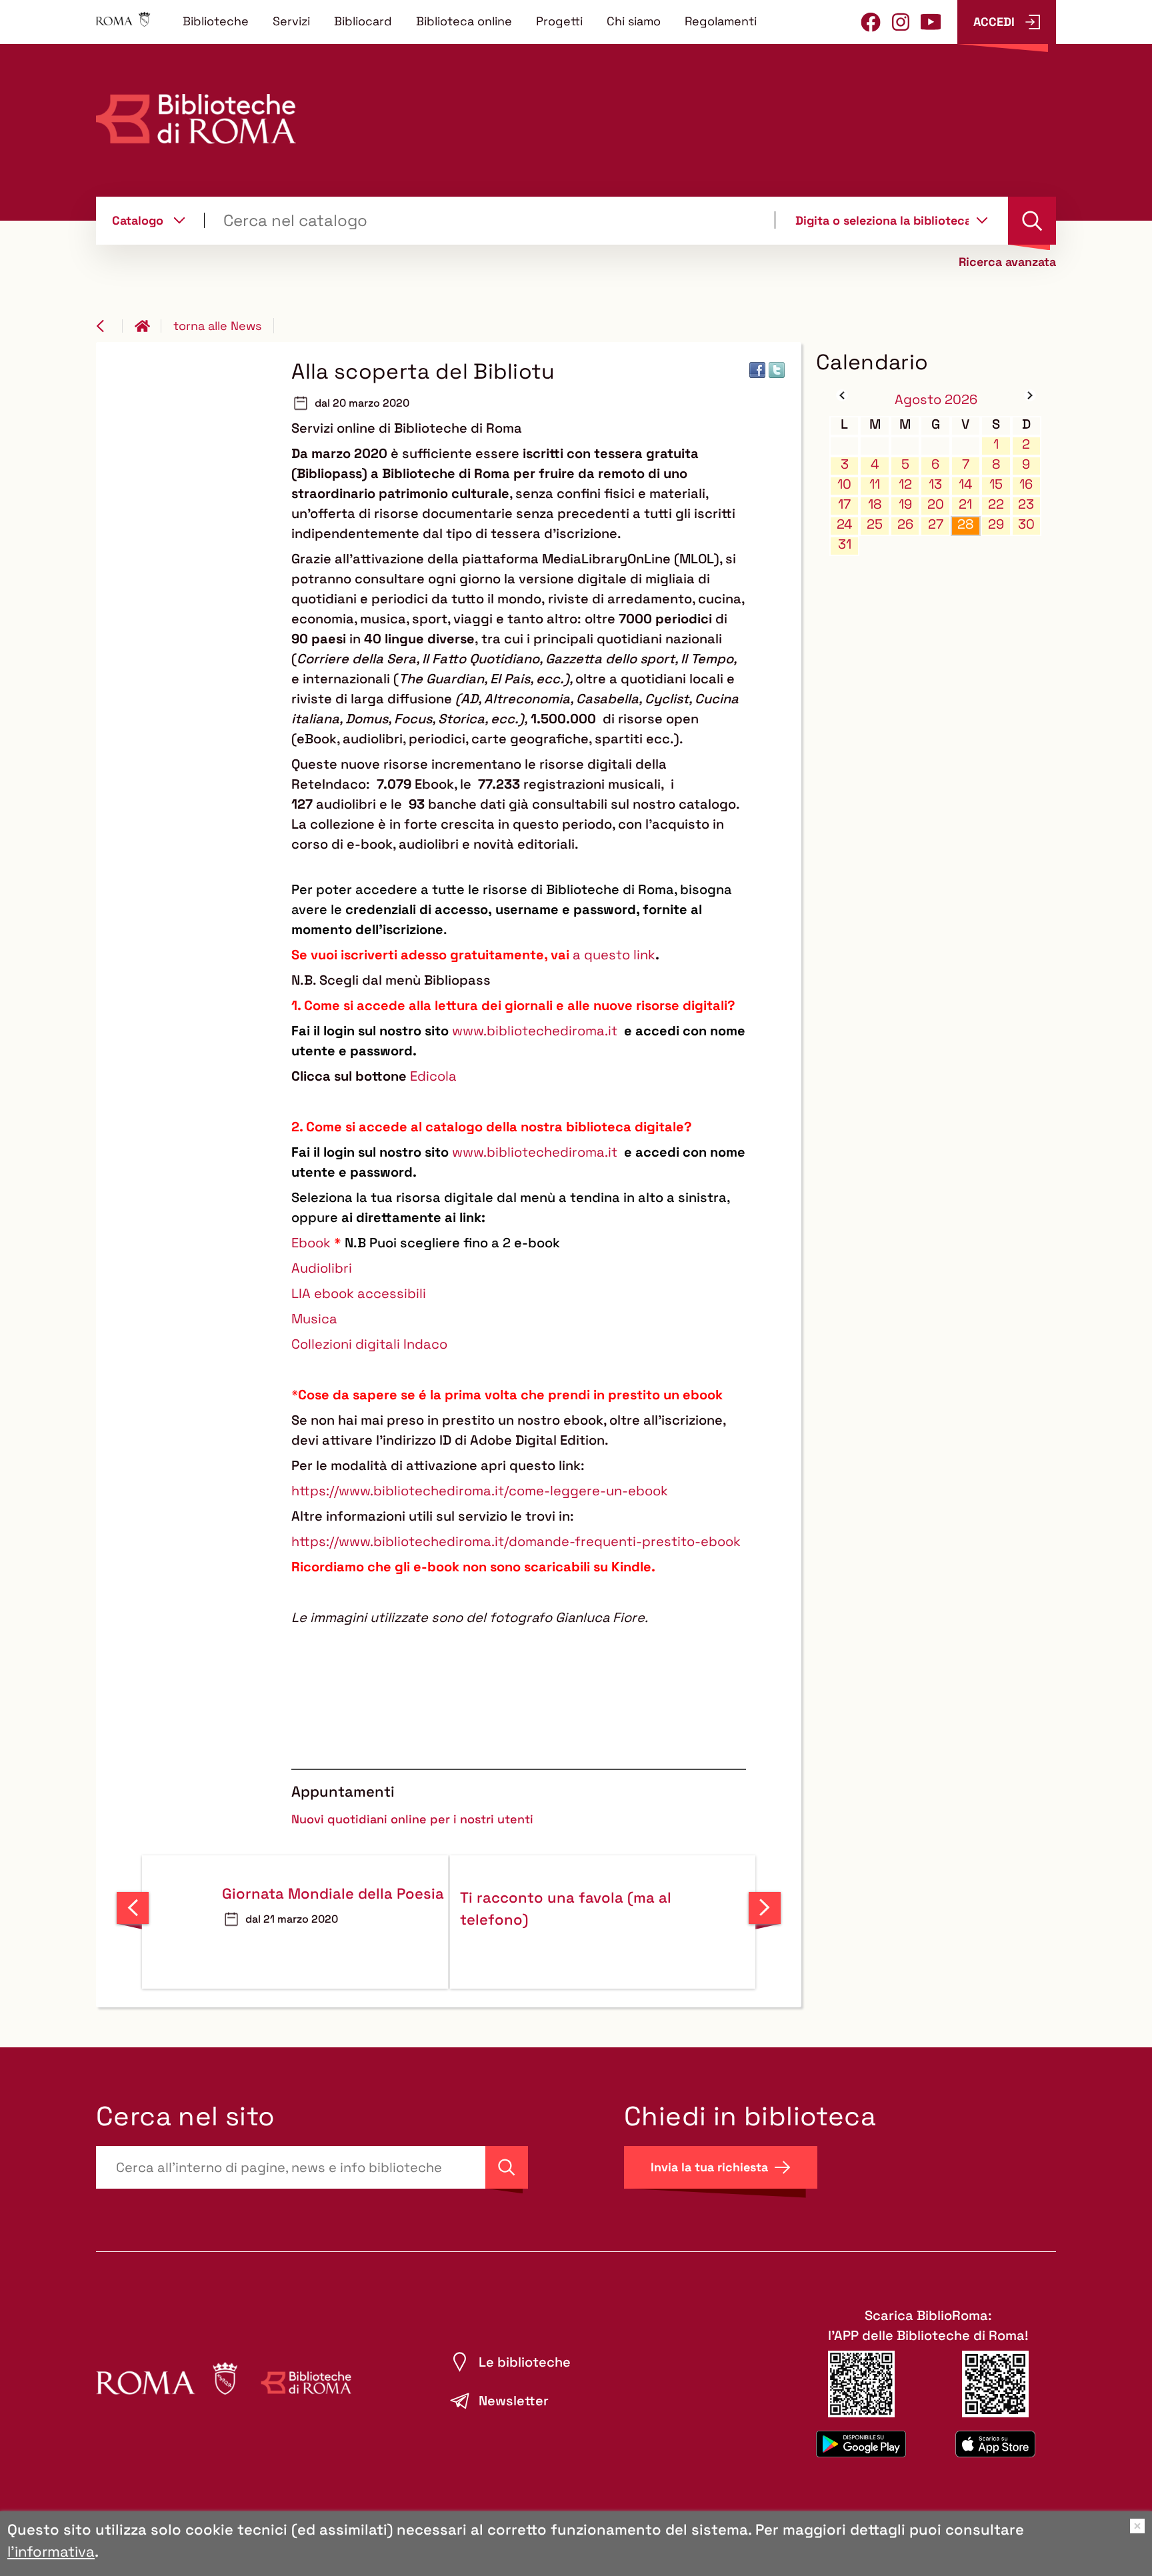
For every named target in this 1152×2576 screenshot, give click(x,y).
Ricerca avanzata (1007, 262)
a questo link (614, 955)
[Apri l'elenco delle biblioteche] (982, 220)
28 (965, 524)
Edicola (433, 1076)
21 (965, 504)
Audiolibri (322, 1268)
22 (996, 504)
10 (844, 484)
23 (1026, 504)
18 (875, 504)
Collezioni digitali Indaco (369, 1344)
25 (875, 524)
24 (845, 524)
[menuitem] (216, 21)
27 (936, 524)
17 (844, 504)
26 (905, 524)
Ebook (311, 1243)
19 (905, 504)
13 (935, 484)
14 (966, 484)
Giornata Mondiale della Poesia (333, 1893)
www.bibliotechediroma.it (535, 1031)
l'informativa (51, 2551)
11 (875, 484)
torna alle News (217, 326)
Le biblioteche (525, 2362)
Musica (314, 1319)
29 (996, 524)
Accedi (994, 22)
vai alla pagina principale (148, 326)
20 (936, 504)
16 (1026, 484)
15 (996, 484)
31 (845, 544)
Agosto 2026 (936, 399)
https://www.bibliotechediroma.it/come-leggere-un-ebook (480, 1491)
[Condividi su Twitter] (777, 370)
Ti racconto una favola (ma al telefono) (566, 1908)
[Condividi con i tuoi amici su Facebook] (757, 370)
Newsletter (514, 2401)
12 (905, 484)
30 (1026, 524)
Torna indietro (109, 326)
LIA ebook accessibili (359, 1293)
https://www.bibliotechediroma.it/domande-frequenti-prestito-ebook (516, 1541)
